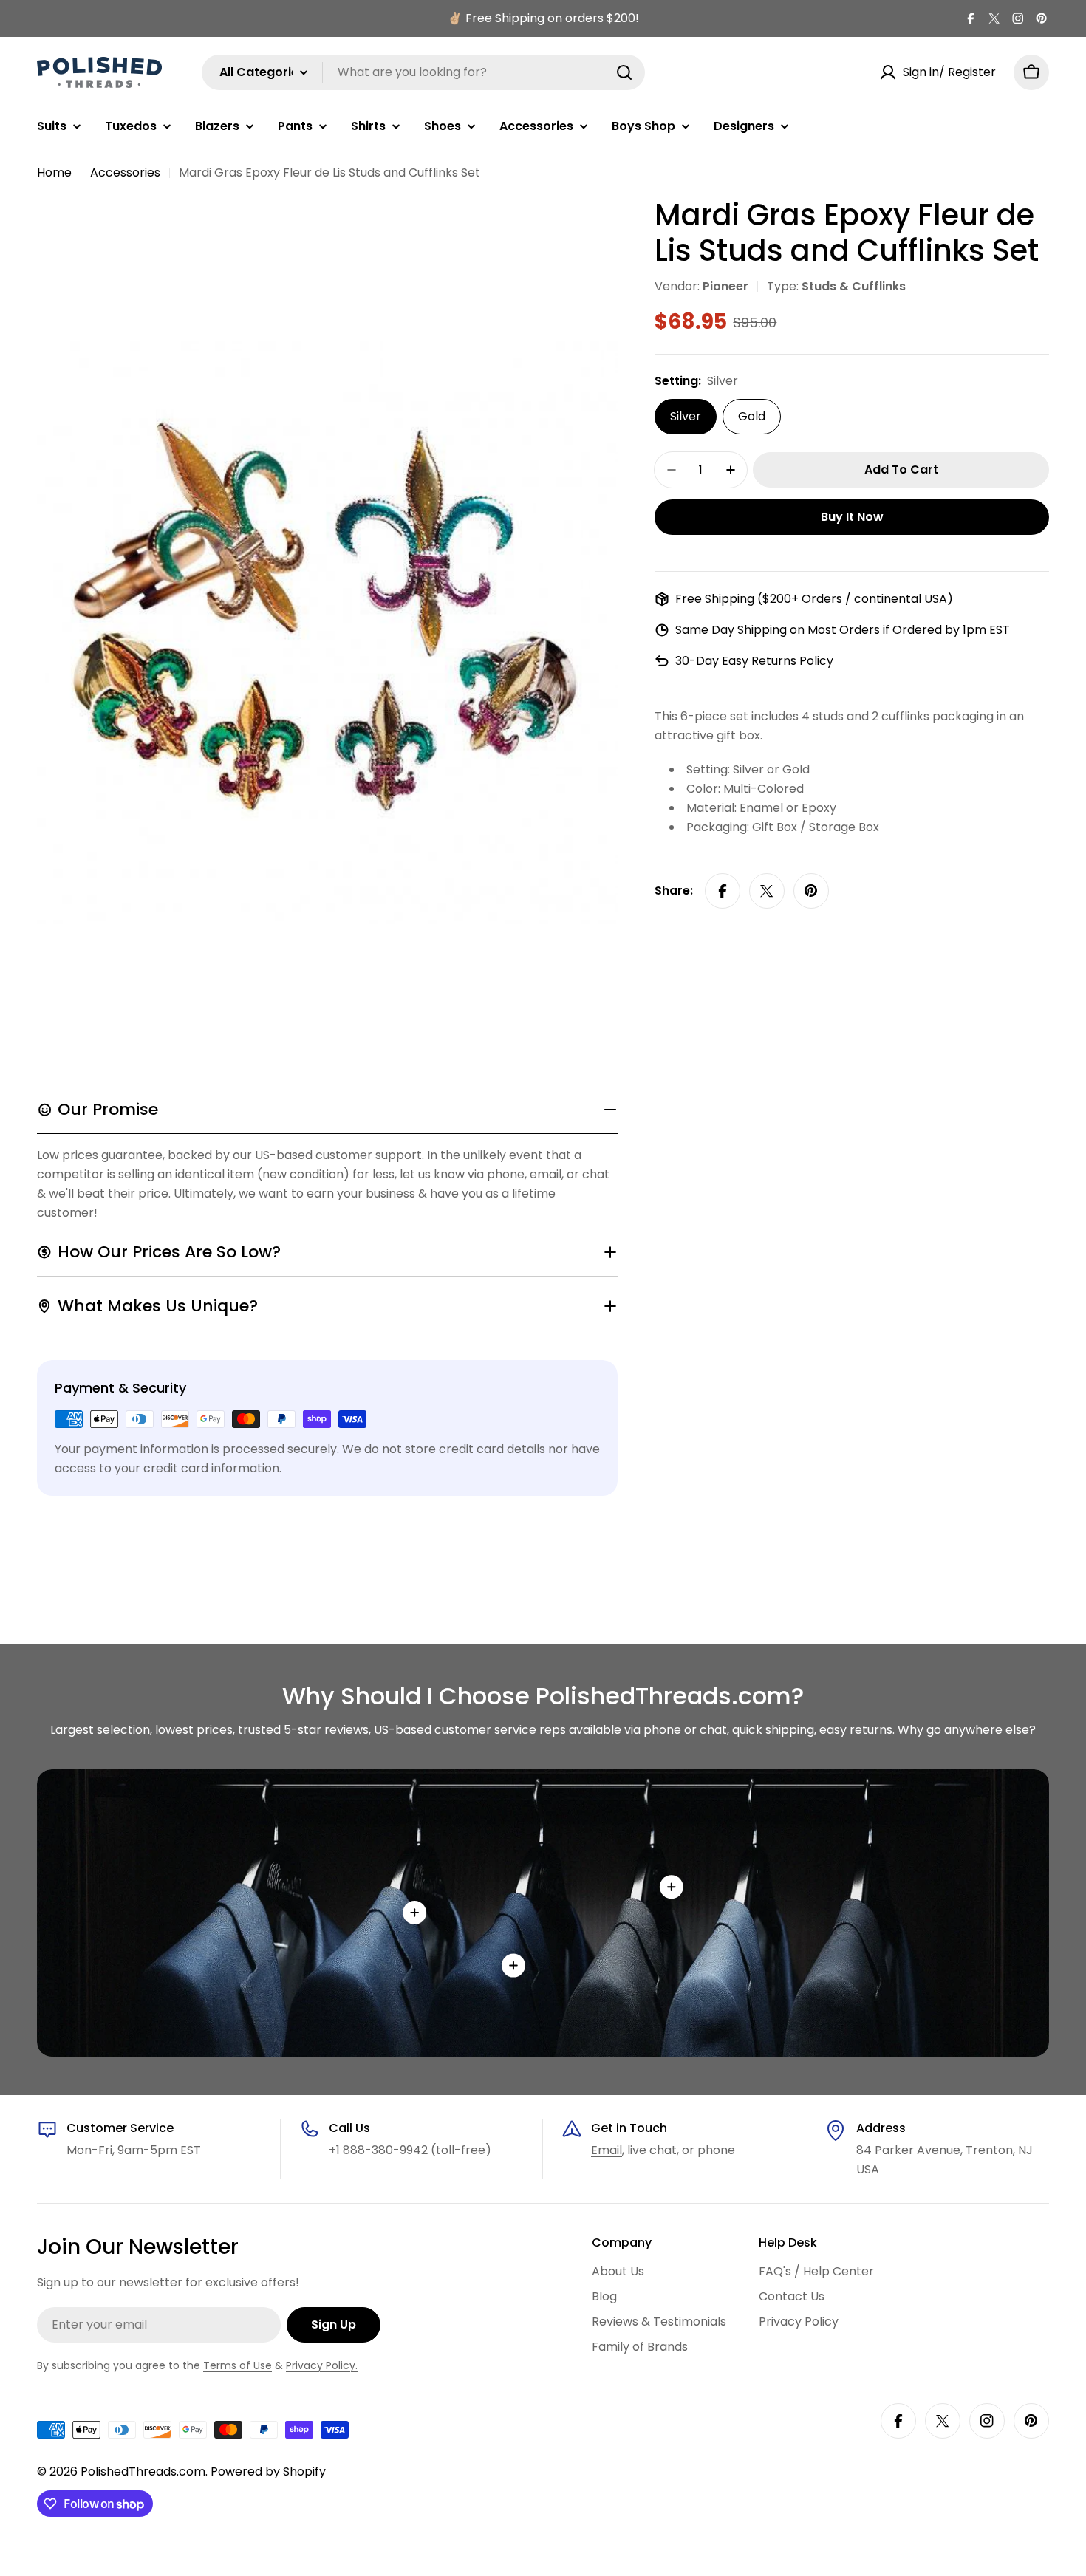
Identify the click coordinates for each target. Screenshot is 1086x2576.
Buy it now (852, 517)
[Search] (624, 72)
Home (54, 172)
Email (607, 2150)
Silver (686, 416)
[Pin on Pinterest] (811, 891)
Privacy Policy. (322, 2365)
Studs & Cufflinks (854, 286)
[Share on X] (767, 891)
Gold (752, 416)
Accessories (125, 172)
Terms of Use (238, 2365)
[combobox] (423, 72)
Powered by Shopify (268, 2471)
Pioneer (725, 286)
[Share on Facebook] (723, 891)
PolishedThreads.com (143, 2471)
